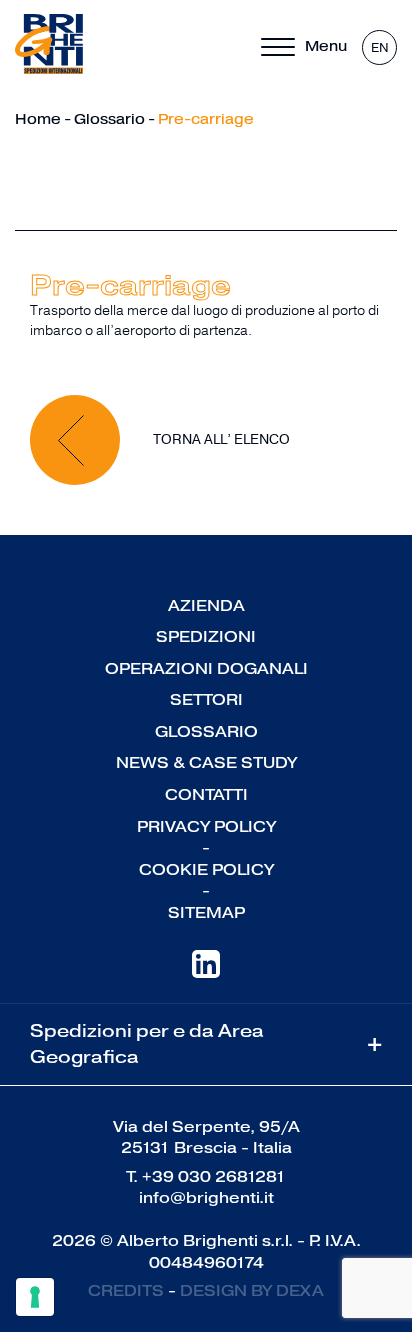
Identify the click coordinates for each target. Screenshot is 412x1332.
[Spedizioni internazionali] (49, 44)
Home (38, 119)
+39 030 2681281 (214, 1176)
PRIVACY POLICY (206, 826)
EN (380, 48)
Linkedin (206, 964)
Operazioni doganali (206, 668)
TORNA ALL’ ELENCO (220, 438)
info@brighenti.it (206, 1197)
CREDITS (126, 1290)
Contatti (206, 794)
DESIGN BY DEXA (252, 1290)
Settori (206, 699)
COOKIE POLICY (206, 869)
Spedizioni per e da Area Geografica (206, 1043)
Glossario (109, 119)
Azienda (206, 605)
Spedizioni (206, 636)
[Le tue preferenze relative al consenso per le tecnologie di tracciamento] (35, 1297)
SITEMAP (206, 912)
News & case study (206, 762)
